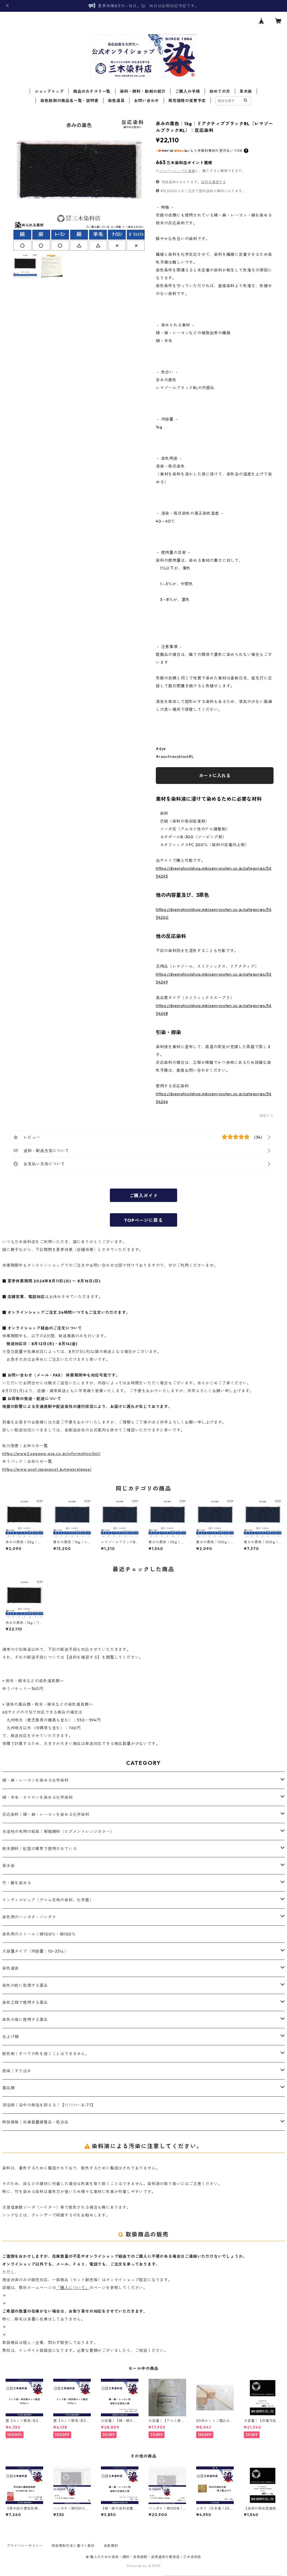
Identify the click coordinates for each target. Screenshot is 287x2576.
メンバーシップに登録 (177, 171)
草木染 (246, 91)
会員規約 (111, 2546)
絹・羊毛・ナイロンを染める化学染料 (38, 1797)
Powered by (137, 2566)
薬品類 (8, 2088)
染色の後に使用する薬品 (25, 2020)
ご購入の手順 (188, 91)
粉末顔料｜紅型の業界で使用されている (40, 1849)
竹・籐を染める (17, 1883)
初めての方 (220, 91)
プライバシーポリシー (25, 2546)
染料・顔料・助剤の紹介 (143, 91)
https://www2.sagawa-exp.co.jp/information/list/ (51, 1454)
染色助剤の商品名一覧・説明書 (69, 101)
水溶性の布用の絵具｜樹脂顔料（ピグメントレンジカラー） (58, 1832)
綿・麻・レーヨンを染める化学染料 (35, 1780)
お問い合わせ (146, 101)
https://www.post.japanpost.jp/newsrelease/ (47, 1469)
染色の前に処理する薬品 (25, 1985)
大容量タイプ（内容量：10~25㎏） (35, 1951)
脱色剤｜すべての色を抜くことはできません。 (46, 2054)
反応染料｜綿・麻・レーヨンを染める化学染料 (46, 1814)
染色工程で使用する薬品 (25, 2002)
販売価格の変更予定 (187, 101)
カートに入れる (215, 776)
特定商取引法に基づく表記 (73, 2546)
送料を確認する (214, 182)
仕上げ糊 (11, 2037)
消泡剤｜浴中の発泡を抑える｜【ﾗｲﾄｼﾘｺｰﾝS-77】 (49, 2105)
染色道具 (116, 101)
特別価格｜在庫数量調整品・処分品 (35, 2122)
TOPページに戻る (143, 1220)
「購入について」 (73, 2288)
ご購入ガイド (144, 1196)
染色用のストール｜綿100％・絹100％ (39, 1934)
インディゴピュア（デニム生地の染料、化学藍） (48, 1900)
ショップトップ (49, 91)
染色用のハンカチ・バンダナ (29, 1917)
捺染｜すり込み (17, 2071)
